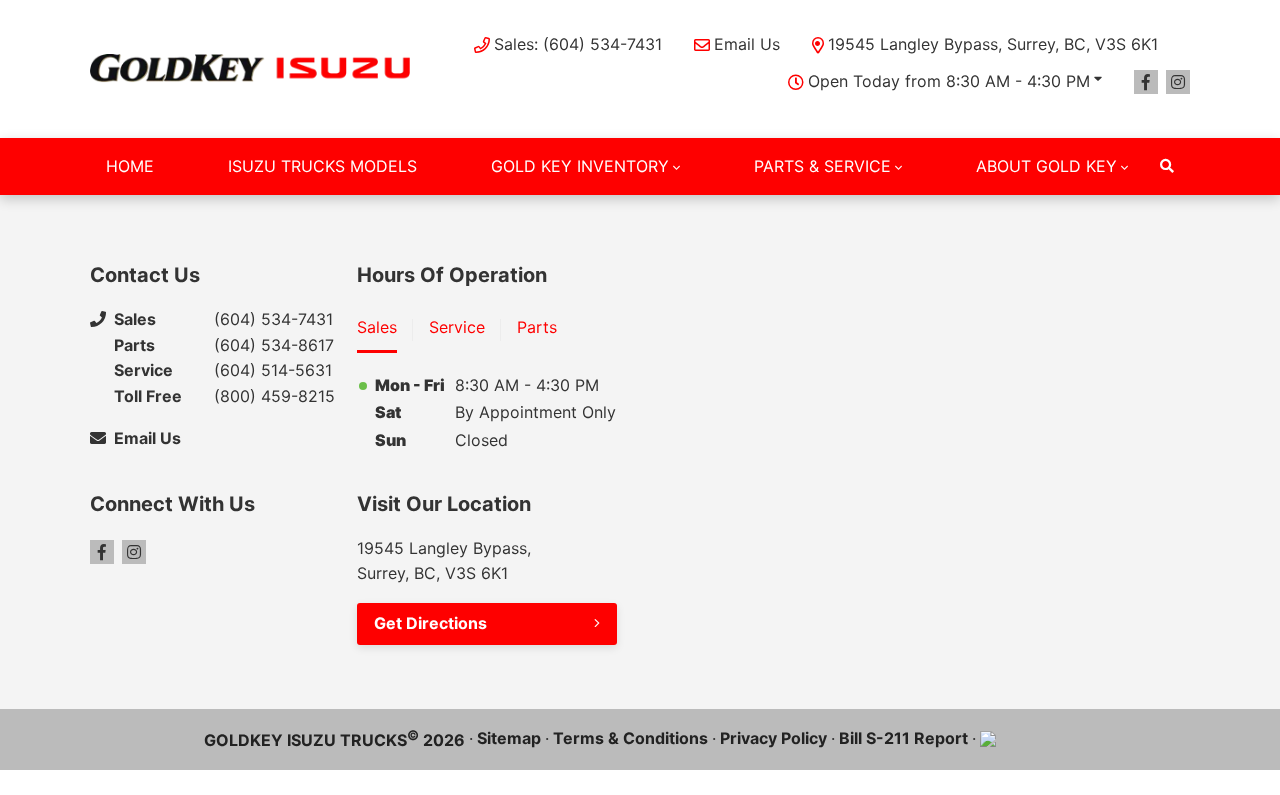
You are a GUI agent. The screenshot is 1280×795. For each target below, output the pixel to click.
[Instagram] (1178, 82)
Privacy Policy (773, 738)
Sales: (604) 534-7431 (578, 44)
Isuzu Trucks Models (322, 166)
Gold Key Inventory (580, 166)
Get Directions (430, 623)
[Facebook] (1146, 82)
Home (130, 166)
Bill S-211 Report (903, 738)
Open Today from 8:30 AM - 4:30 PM (949, 81)
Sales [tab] (377, 327)
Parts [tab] (537, 327)
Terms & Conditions (630, 738)
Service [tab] (457, 327)
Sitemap (509, 738)
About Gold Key (1046, 166)
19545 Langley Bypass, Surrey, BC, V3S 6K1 (993, 44)
